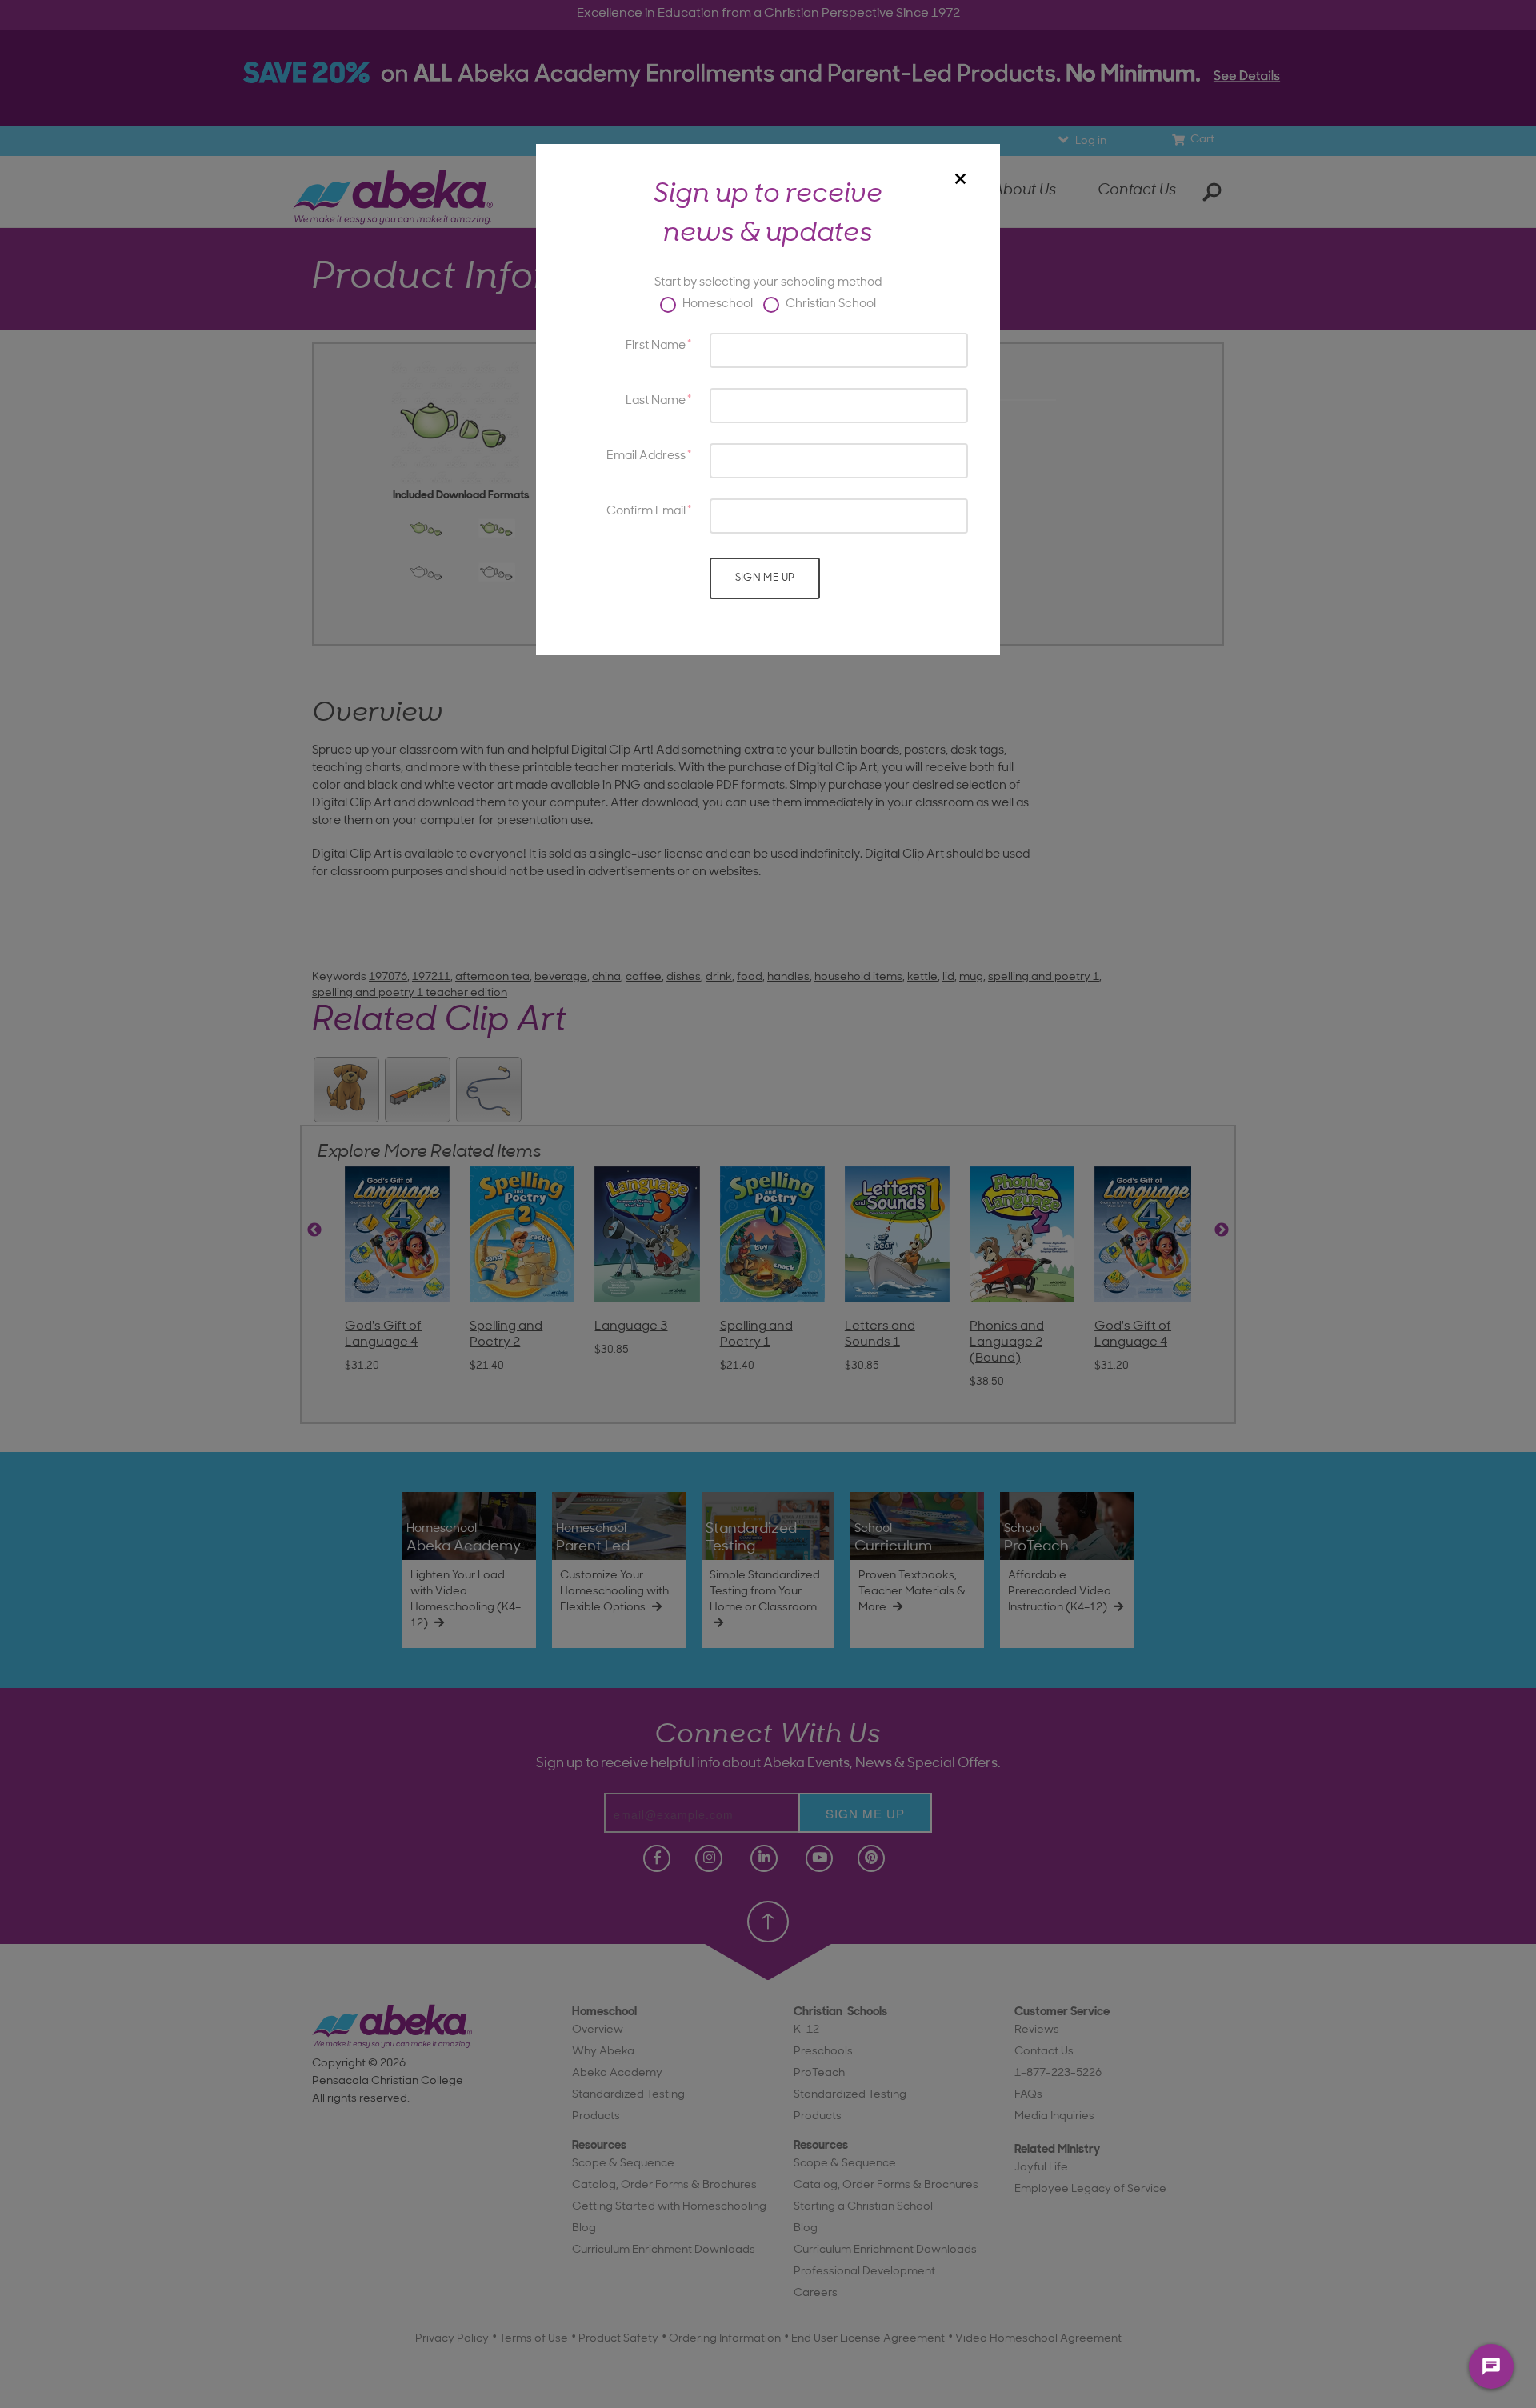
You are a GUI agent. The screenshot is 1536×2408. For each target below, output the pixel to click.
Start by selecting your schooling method (768, 283)
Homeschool (716, 304)
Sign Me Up (765, 578)
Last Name (656, 401)
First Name (656, 346)
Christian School (830, 304)
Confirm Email (646, 512)
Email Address (646, 456)
